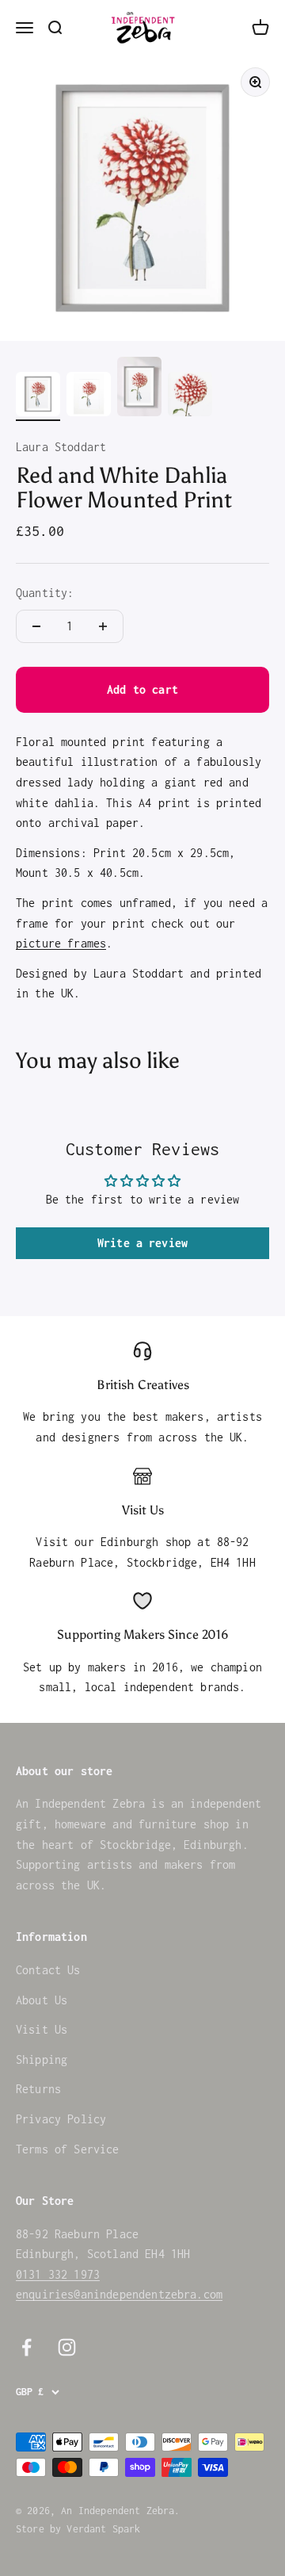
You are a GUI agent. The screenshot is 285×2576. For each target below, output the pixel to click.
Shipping (42, 2059)
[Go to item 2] (89, 396)
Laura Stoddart (61, 447)
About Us (42, 2000)
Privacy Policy (61, 2119)
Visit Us (42, 2029)
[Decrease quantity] (36, 626)
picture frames (61, 943)
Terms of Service (68, 2149)
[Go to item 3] (139, 389)
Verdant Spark (103, 2529)
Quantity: (45, 593)
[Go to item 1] (38, 396)
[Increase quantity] (103, 626)
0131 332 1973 (58, 2274)
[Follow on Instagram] (67, 2347)
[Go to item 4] (190, 396)
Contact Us (48, 1970)
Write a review (142, 1243)
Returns (38, 2089)
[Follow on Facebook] (27, 2347)
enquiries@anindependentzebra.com (119, 2294)
